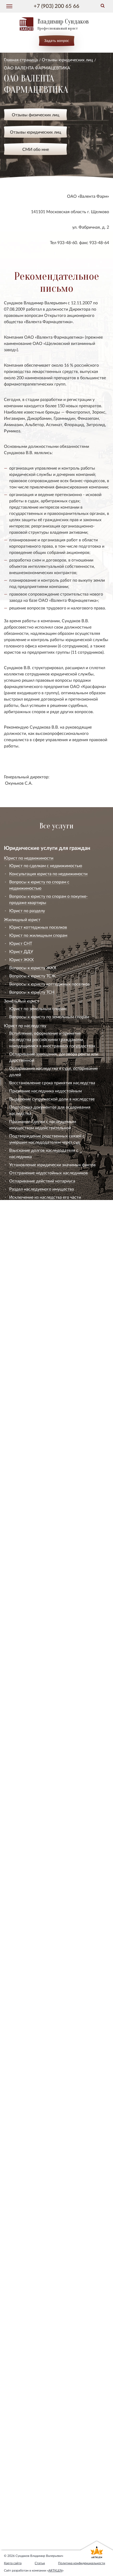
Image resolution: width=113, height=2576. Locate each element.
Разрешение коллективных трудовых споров (52, 1640)
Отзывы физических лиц (36, 115)
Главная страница (21, 60)
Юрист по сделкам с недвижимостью (46, 865)
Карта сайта (13, 2563)
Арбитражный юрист (25, 2482)
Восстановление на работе (35, 1577)
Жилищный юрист (22, 919)
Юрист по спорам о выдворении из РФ (47, 2183)
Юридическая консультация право (42, 2387)
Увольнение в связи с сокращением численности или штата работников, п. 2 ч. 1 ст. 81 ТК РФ (52, 1460)
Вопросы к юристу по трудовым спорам (48, 1648)
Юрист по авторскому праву (31, 1316)
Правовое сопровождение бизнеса (37, 2535)
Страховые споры (27, 1681)
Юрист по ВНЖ (24, 2200)
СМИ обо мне (36, 149)
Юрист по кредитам (23, 1910)
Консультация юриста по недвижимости (48, 874)
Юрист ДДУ (21, 951)
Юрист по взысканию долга (31, 2491)
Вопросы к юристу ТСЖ (32, 976)
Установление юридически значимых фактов (52, 1165)
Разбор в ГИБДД (26, 1673)
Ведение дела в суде (29, 1738)
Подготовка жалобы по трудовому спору (49, 1601)
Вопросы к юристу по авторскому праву (48, 1408)
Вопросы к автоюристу (32, 1713)
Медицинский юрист (24, 2233)
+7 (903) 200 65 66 (56, 6)
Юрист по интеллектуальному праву (39, 2455)
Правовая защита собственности (36, 2517)
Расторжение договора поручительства (48, 1969)
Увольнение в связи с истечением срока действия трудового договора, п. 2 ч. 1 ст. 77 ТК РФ (52, 1538)
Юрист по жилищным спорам (38, 935)
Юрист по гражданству (32, 2208)
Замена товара (23, 1793)
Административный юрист (30, 2007)
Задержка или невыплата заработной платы (52, 1593)
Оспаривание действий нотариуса (42, 1181)
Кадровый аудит (25, 1632)
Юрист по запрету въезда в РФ (39, 2175)
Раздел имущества (27, 1238)
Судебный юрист (20, 1722)
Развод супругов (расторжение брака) (46, 1230)
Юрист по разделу (27, 910)
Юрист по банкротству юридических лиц (44, 2509)
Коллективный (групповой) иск (39, 1754)
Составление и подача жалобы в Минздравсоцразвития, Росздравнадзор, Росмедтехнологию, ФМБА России (49, 2269)
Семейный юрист (21, 1222)
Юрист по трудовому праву (30, 1417)
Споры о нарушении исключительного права (53, 1324)
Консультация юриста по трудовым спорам (51, 1425)
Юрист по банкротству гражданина (38, 2085)
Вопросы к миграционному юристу (43, 2224)
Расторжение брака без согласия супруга (49, 1299)
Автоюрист (15, 1657)
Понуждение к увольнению (36, 1569)
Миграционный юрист (26, 2168)
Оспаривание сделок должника (40, 2122)
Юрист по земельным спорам (38, 1008)
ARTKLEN (55, 2570)
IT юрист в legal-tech (24, 2526)
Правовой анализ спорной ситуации (44, 2341)
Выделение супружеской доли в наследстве (52, 1099)
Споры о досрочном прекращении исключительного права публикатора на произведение (48, 1380)
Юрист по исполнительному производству (45, 2500)
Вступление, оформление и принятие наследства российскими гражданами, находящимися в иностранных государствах (52, 1039)
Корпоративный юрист (26, 2473)
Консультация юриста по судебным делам (50, 1730)
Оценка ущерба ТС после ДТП (39, 1689)
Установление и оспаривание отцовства (48, 1268)
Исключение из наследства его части (45, 1197)
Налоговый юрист (22, 2464)
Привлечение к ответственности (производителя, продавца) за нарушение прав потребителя (49, 1851)
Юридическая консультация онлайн (44, 2403)
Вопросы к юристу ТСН (32, 992)
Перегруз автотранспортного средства (47, 1705)
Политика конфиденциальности (82, 2563)
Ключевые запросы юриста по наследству (50, 1205)
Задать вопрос (57, 40)
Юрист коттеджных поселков (38, 927)
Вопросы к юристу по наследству (42, 1213)
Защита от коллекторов (32, 1932)
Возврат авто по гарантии (34, 1697)
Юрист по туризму (27, 1886)
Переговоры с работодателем (38, 1553)
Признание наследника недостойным (45, 1091)
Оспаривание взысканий (33, 1585)
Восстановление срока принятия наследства (52, 1083)
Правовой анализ (20, 2326)
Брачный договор (26, 1291)
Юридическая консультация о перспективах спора (53, 2365)
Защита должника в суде (33, 2130)
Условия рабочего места (33, 1624)
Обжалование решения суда (37, 1746)
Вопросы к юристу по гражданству (43, 2216)
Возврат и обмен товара (32, 1785)
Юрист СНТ (21, 943)
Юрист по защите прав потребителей (40, 1778)
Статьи (40, 2563)
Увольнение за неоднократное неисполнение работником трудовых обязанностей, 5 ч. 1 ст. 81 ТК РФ (54, 1439)
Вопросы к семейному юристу (38, 1307)
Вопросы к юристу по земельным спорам (49, 1017)
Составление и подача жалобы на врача (48, 2240)
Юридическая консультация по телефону (49, 2395)
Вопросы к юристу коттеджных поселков (49, 984)
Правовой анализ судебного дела (41, 2333)
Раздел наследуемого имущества (42, 1189)
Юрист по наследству (25, 1025)
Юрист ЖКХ (21, 959)
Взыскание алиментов (30, 1246)
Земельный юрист (22, 1001)
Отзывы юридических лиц (67, 60)
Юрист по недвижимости (29, 858)
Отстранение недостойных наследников (48, 1173)
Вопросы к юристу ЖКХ (33, 968)
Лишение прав (23, 1665)
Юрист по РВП (24, 2191)
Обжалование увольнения (34, 1561)
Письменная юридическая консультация (48, 2411)
